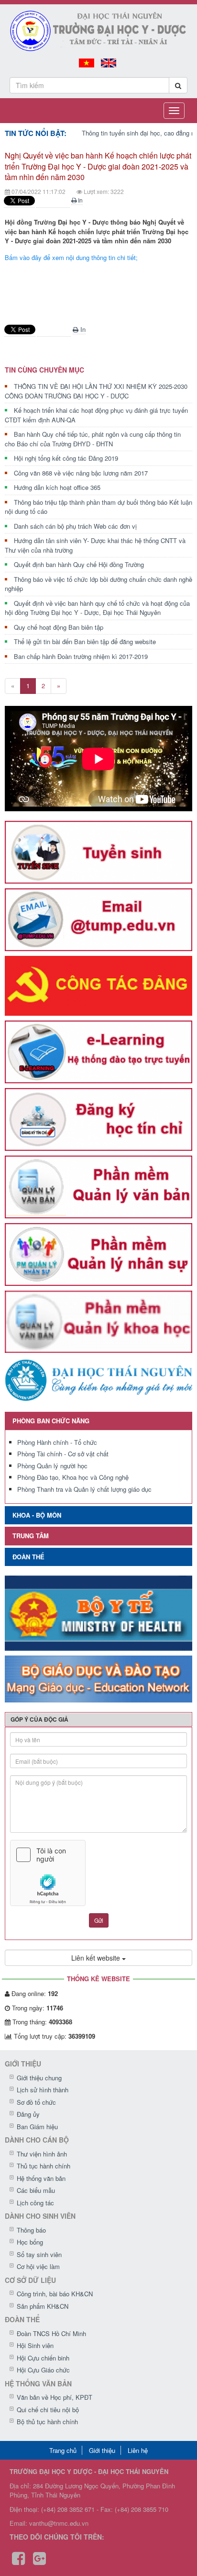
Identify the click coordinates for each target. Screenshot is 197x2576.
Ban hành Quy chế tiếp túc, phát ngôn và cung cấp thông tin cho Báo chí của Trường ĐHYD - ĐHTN (93, 439)
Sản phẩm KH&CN (43, 2306)
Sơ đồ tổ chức (36, 2102)
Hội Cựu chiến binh (43, 2358)
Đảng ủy (28, 2114)
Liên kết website (97, 1958)
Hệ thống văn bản (41, 2178)
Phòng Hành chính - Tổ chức (57, 1442)
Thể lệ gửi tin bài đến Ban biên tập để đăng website (85, 641)
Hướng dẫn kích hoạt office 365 (57, 487)
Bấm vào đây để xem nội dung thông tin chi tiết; (71, 257)
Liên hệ (138, 2450)
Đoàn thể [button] (28, 1557)
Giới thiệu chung (39, 2078)
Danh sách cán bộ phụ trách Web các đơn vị (75, 526)
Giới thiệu (102, 2450)
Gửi (99, 1920)
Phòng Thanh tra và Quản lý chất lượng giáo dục (84, 1489)
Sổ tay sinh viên (39, 2254)
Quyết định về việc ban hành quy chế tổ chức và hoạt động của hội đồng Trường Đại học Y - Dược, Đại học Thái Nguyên (97, 608)
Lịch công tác (35, 2203)
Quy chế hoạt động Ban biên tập (59, 627)
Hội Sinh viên (35, 2345)
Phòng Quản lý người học (52, 1466)
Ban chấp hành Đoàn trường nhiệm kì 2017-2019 (81, 656)
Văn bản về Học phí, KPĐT (55, 2397)
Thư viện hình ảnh (42, 2154)
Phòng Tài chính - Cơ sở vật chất (63, 1454)
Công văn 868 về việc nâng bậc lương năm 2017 (81, 473)
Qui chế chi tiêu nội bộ (48, 2410)
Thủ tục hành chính (44, 2166)
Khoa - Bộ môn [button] (37, 1515)
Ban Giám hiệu (37, 2127)
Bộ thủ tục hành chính (47, 2422)
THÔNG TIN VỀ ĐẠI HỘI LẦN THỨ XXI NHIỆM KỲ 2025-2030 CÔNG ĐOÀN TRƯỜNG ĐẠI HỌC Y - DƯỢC (96, 391)
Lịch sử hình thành (43, 2090)
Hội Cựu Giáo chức (43, 2370)
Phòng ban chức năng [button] (51, 1421)
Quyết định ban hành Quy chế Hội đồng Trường (79, 564)
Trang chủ (63, 2450)
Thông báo (31, 2230)
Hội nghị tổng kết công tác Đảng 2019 (66, 458)
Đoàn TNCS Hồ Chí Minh (51, 2333)
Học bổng (30, 2242)
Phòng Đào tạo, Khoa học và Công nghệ (73, 1477)
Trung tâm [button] (31, 1536)
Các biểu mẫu (36, 2190)
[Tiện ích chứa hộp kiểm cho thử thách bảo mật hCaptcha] (98, 1873)
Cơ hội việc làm (38, 2266)
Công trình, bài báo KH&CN (55, 2294)
